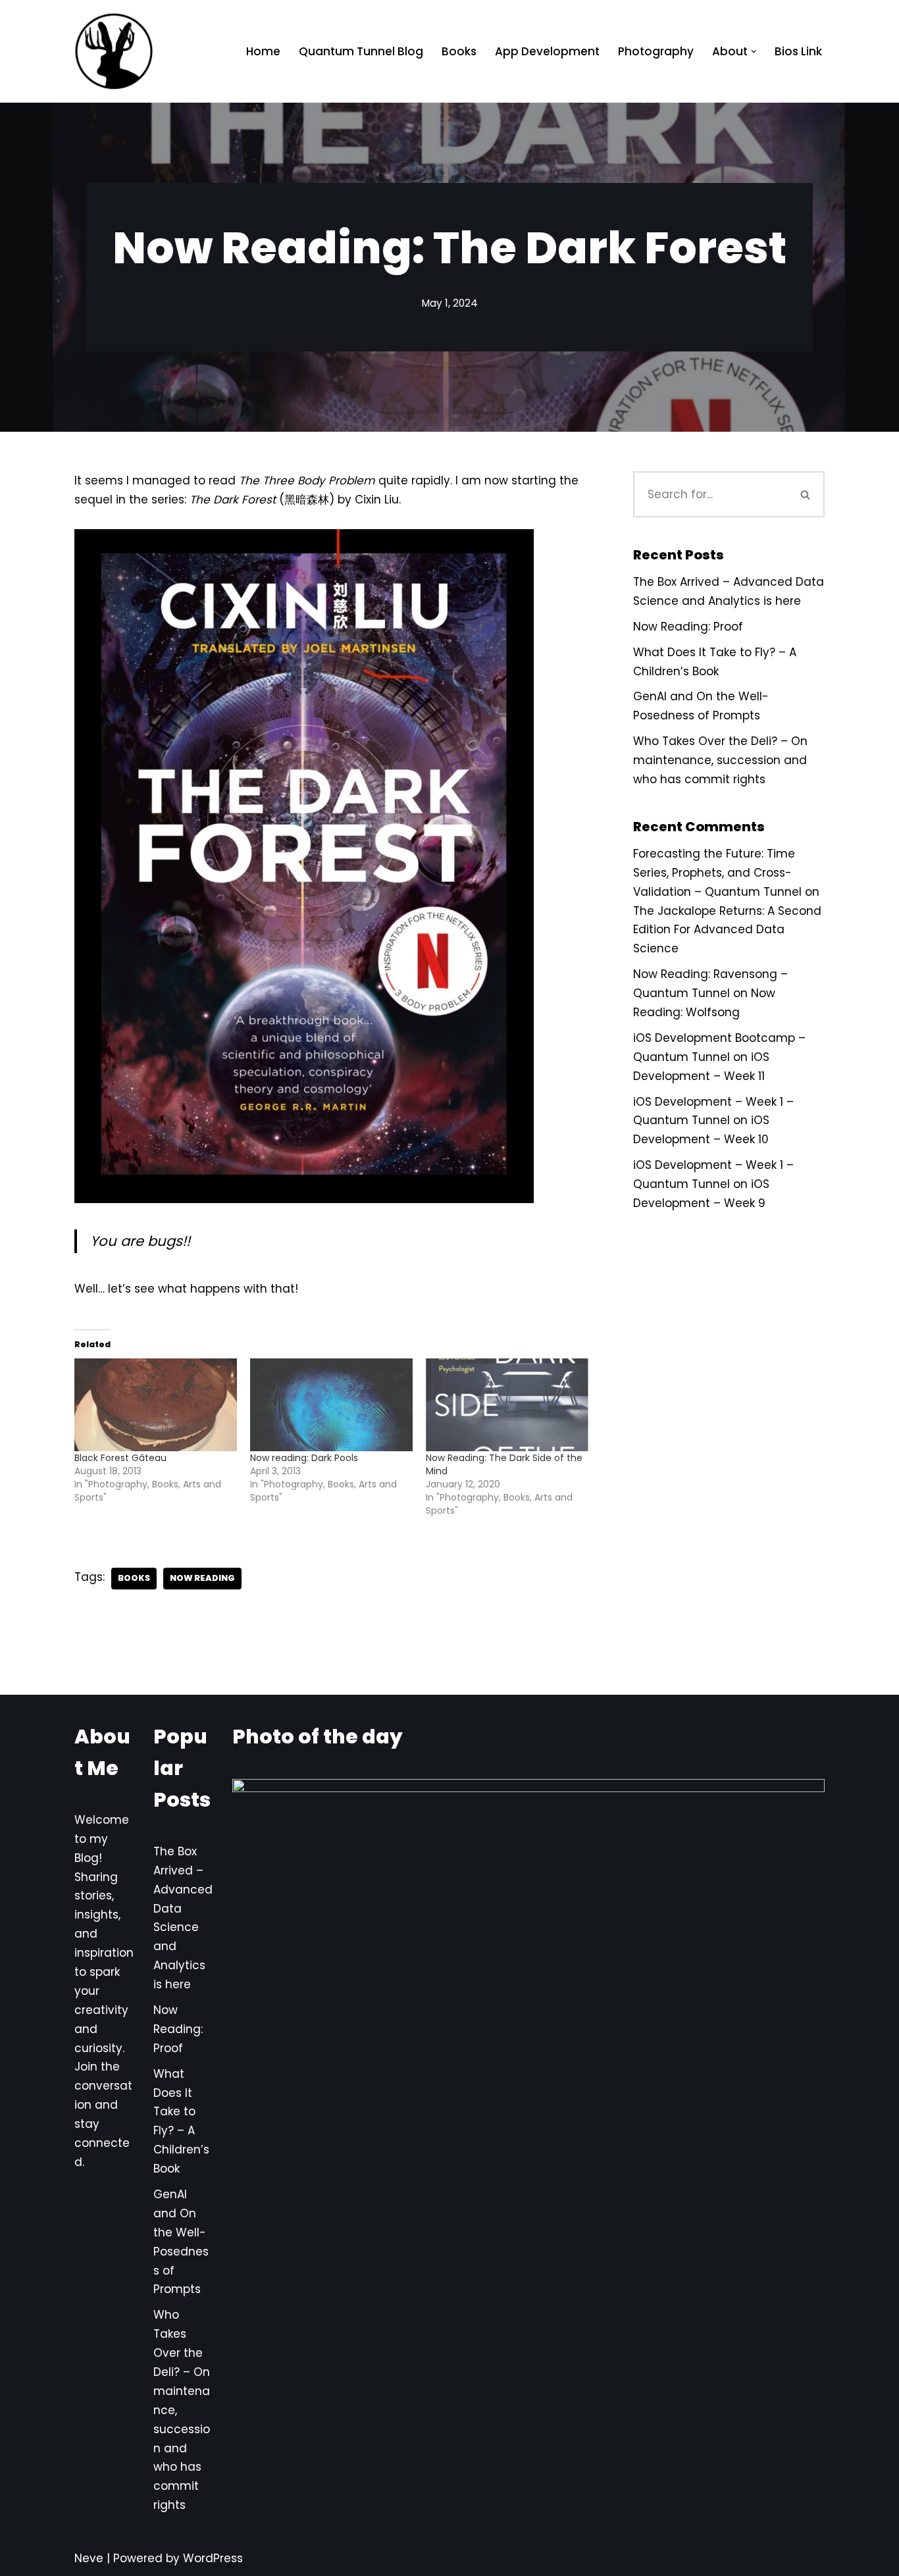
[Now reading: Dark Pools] (331, 1405)
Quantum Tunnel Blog (361, 51)
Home (263, 51)
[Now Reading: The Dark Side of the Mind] (507, 1405)
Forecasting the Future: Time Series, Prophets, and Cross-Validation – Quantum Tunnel (717, 873)
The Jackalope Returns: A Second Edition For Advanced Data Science (727, 930)
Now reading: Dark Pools (304, 1458)
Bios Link (798, 51)
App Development (547, 51)
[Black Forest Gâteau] (156, 1405)
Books (459, 51)
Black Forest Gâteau (120, 1458)
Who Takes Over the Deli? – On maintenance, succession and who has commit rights (720, 760)
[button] (754, 52)
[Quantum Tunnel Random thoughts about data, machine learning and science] (114, 51)
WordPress (213, 2558)
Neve (89, 2558)
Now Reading (202, 1578)
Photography (656, 51)
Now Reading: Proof (688, 627)
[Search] (806, 494)
